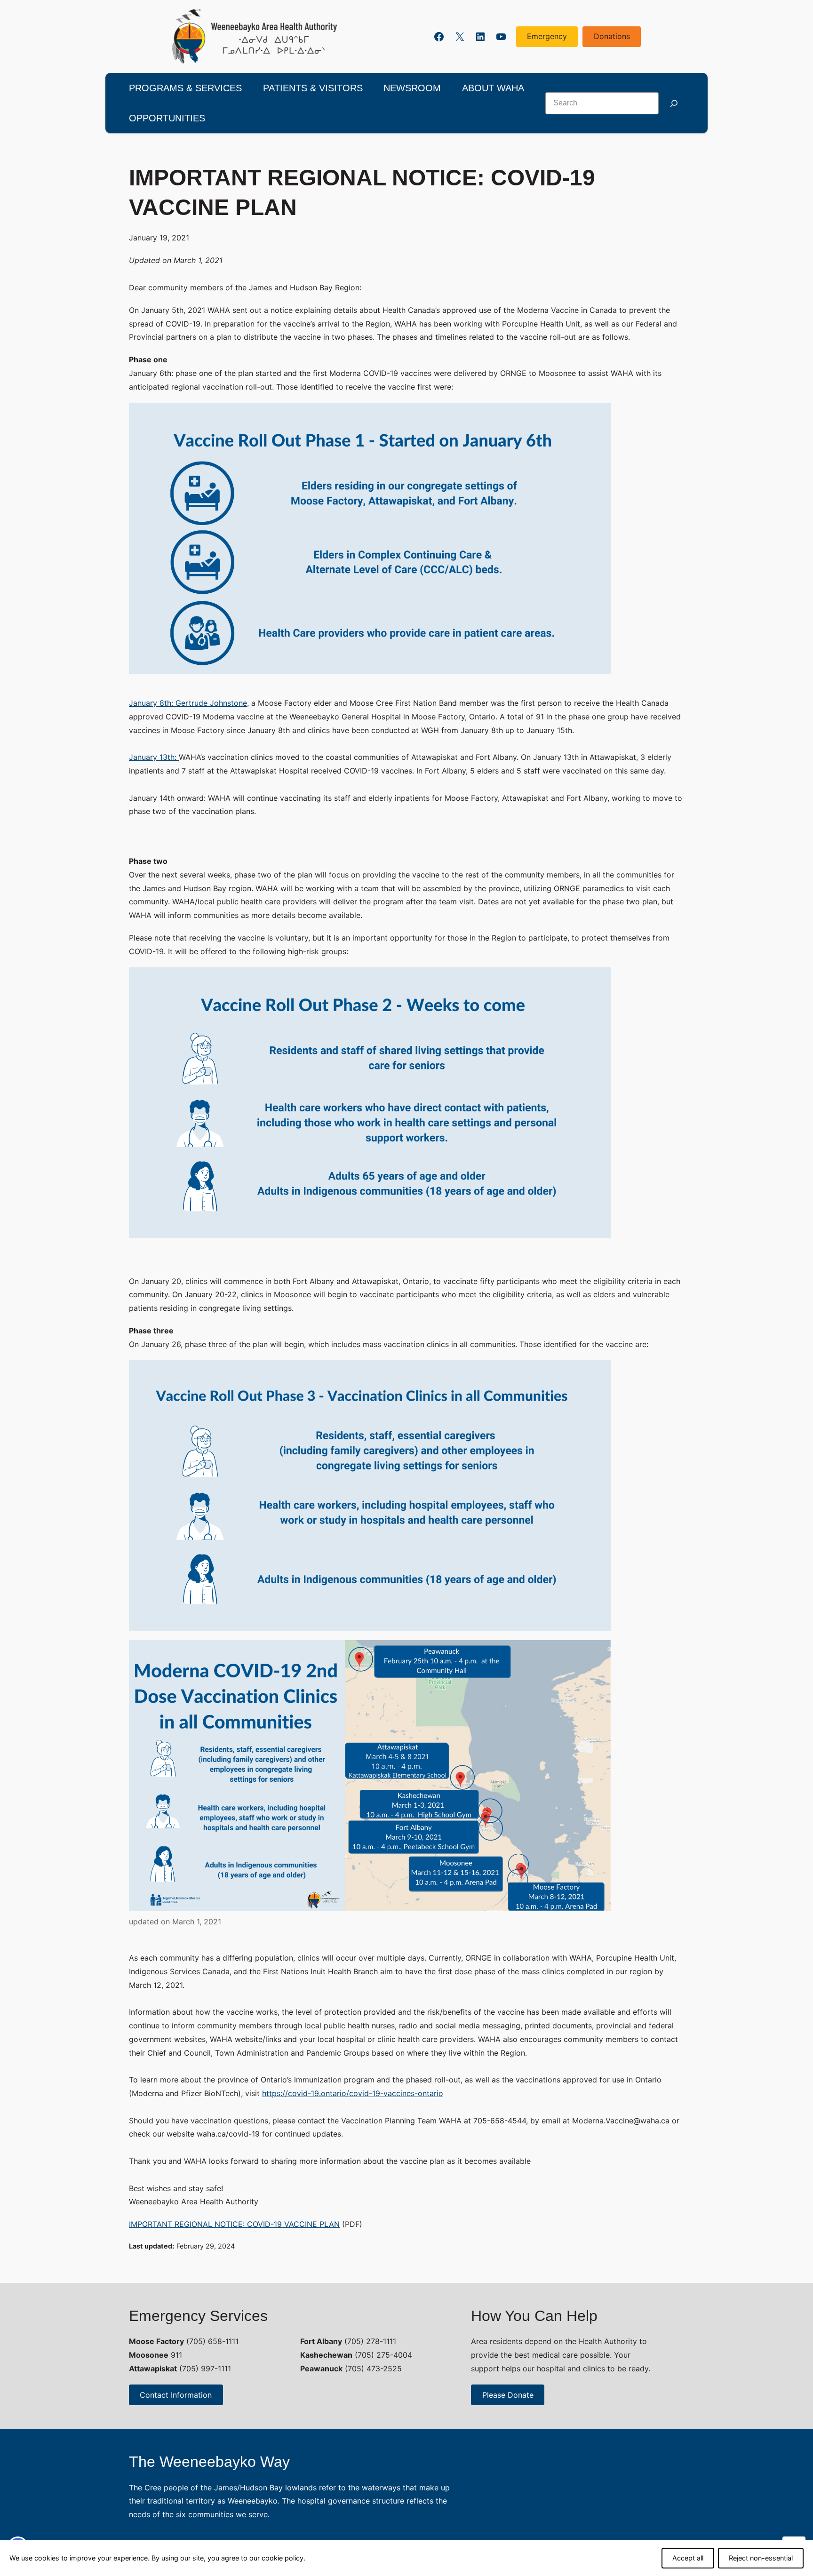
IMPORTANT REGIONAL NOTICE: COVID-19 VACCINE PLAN (234, 2224)
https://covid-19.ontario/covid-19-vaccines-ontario (353, 2093)
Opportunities (167, 118)
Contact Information (176, 2395)
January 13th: (154, 757)
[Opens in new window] (255, 36)
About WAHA (493, 88)
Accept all (688, 2558)
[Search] (674, 103)
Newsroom (412, 88)
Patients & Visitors (313, 88)
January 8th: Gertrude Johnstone (188, 703)
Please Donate (508, 2395)
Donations (612, 36)
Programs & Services (185, 88)
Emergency (547, 36)
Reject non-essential (761, 2558)
